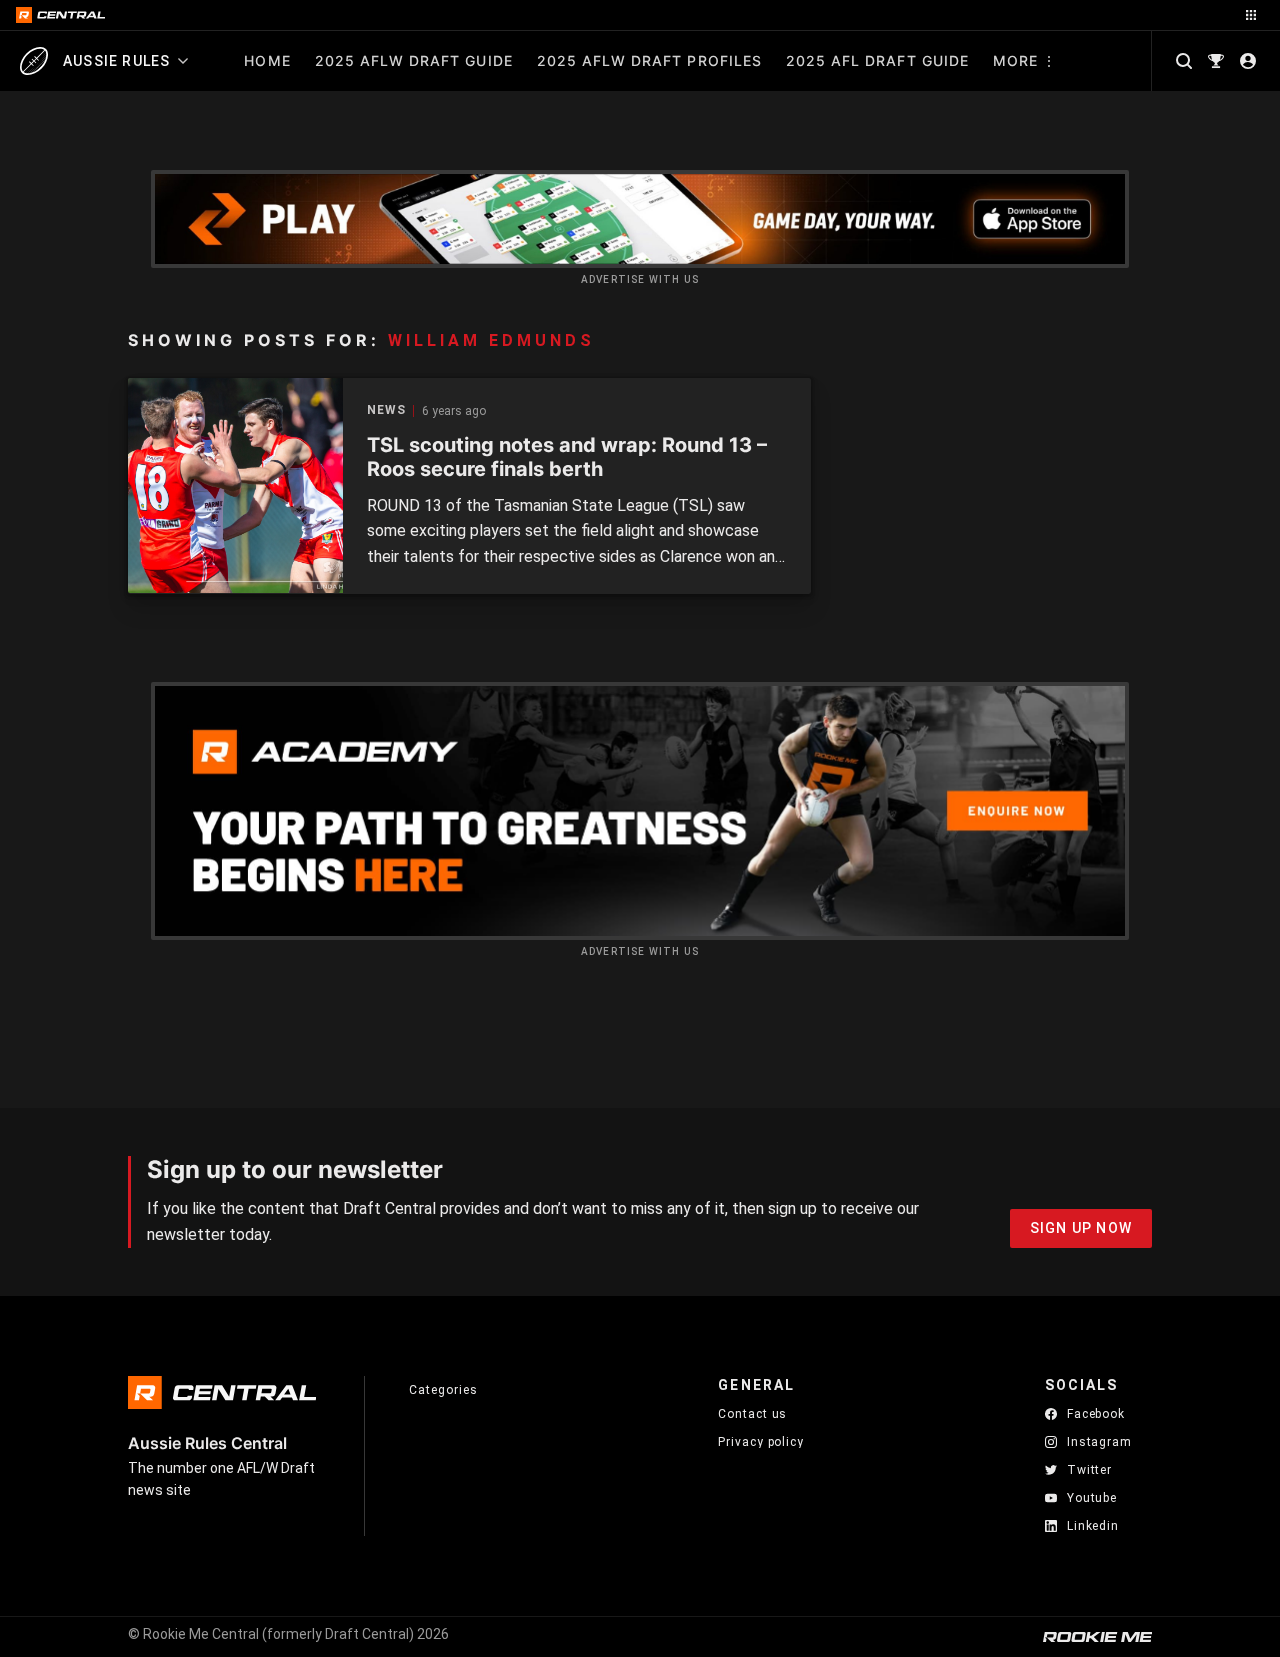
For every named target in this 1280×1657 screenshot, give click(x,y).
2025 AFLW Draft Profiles (649, 60)
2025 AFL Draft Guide (877, 60)
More (1015, 60)
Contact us (752, 1414)
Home (267, 60)
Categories (443, 1390)
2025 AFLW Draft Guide (414, 60)
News (386, 410)
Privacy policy (761, 1441)
